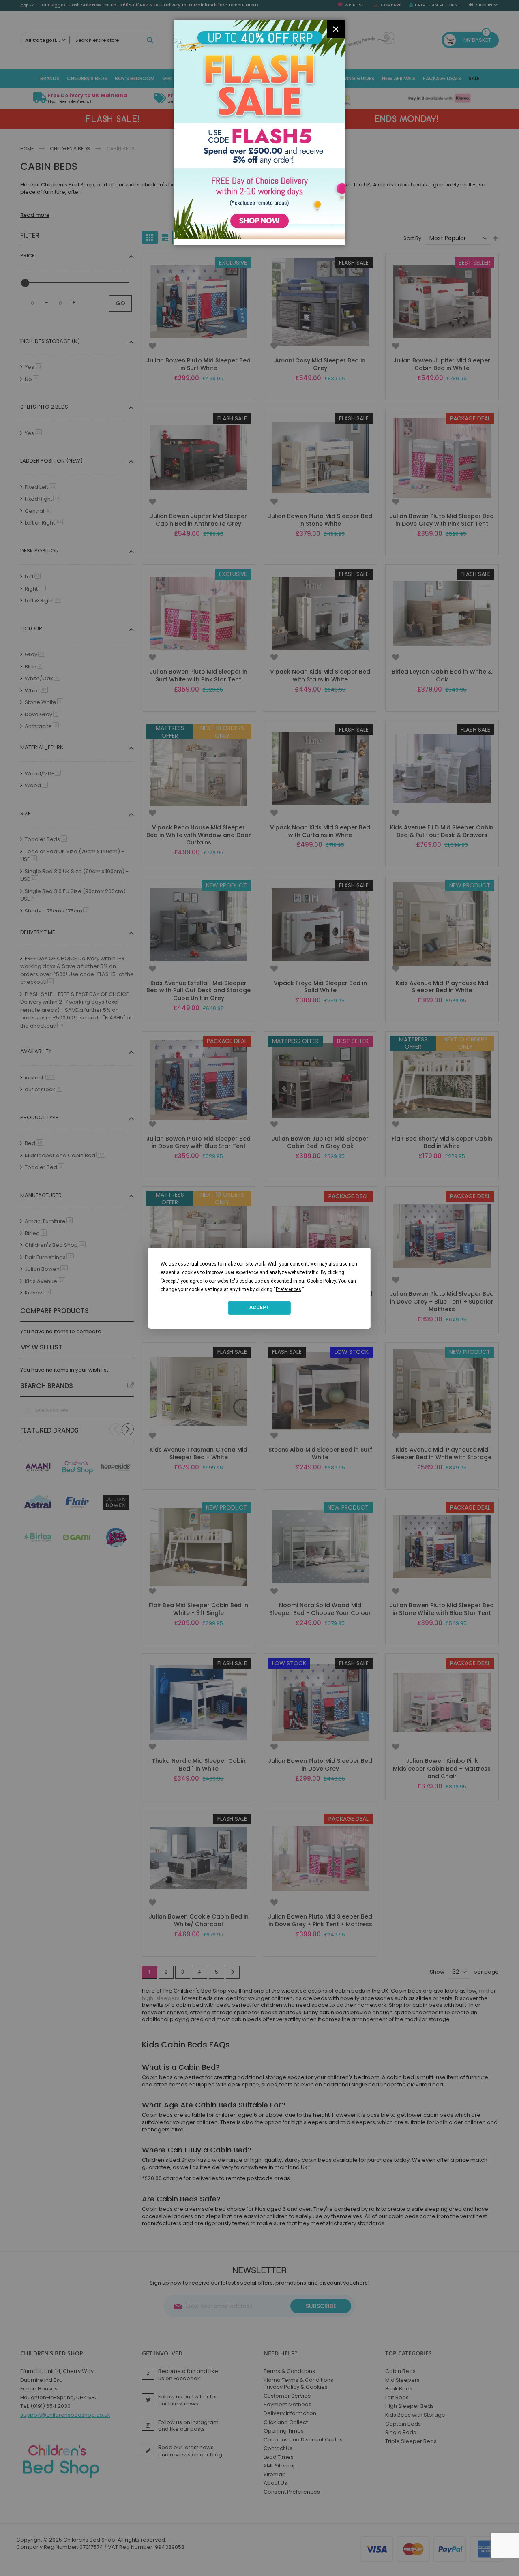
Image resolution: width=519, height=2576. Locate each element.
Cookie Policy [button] (321, 1281)
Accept (259, 1308)
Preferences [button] (288, 1289)
